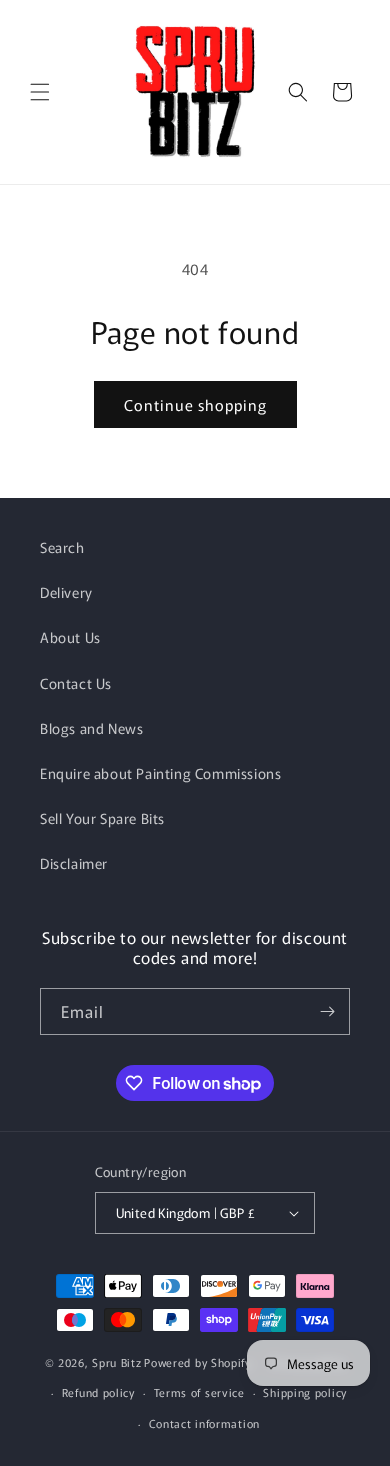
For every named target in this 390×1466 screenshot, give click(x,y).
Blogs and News (91, 728)
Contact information (204, 1423)
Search (62, 547)
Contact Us (76, 683)
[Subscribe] (327, 1011)
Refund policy (98, 1392)
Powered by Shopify (197, 1361)
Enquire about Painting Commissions (160, 773)
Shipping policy (305, 1392)
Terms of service (199, 1392)
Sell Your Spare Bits (102, 818)
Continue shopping (195, 404)
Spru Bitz (116, 1361)
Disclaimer (74, 863)
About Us (70, 637)
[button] (40, 92)
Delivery (66, 592)
